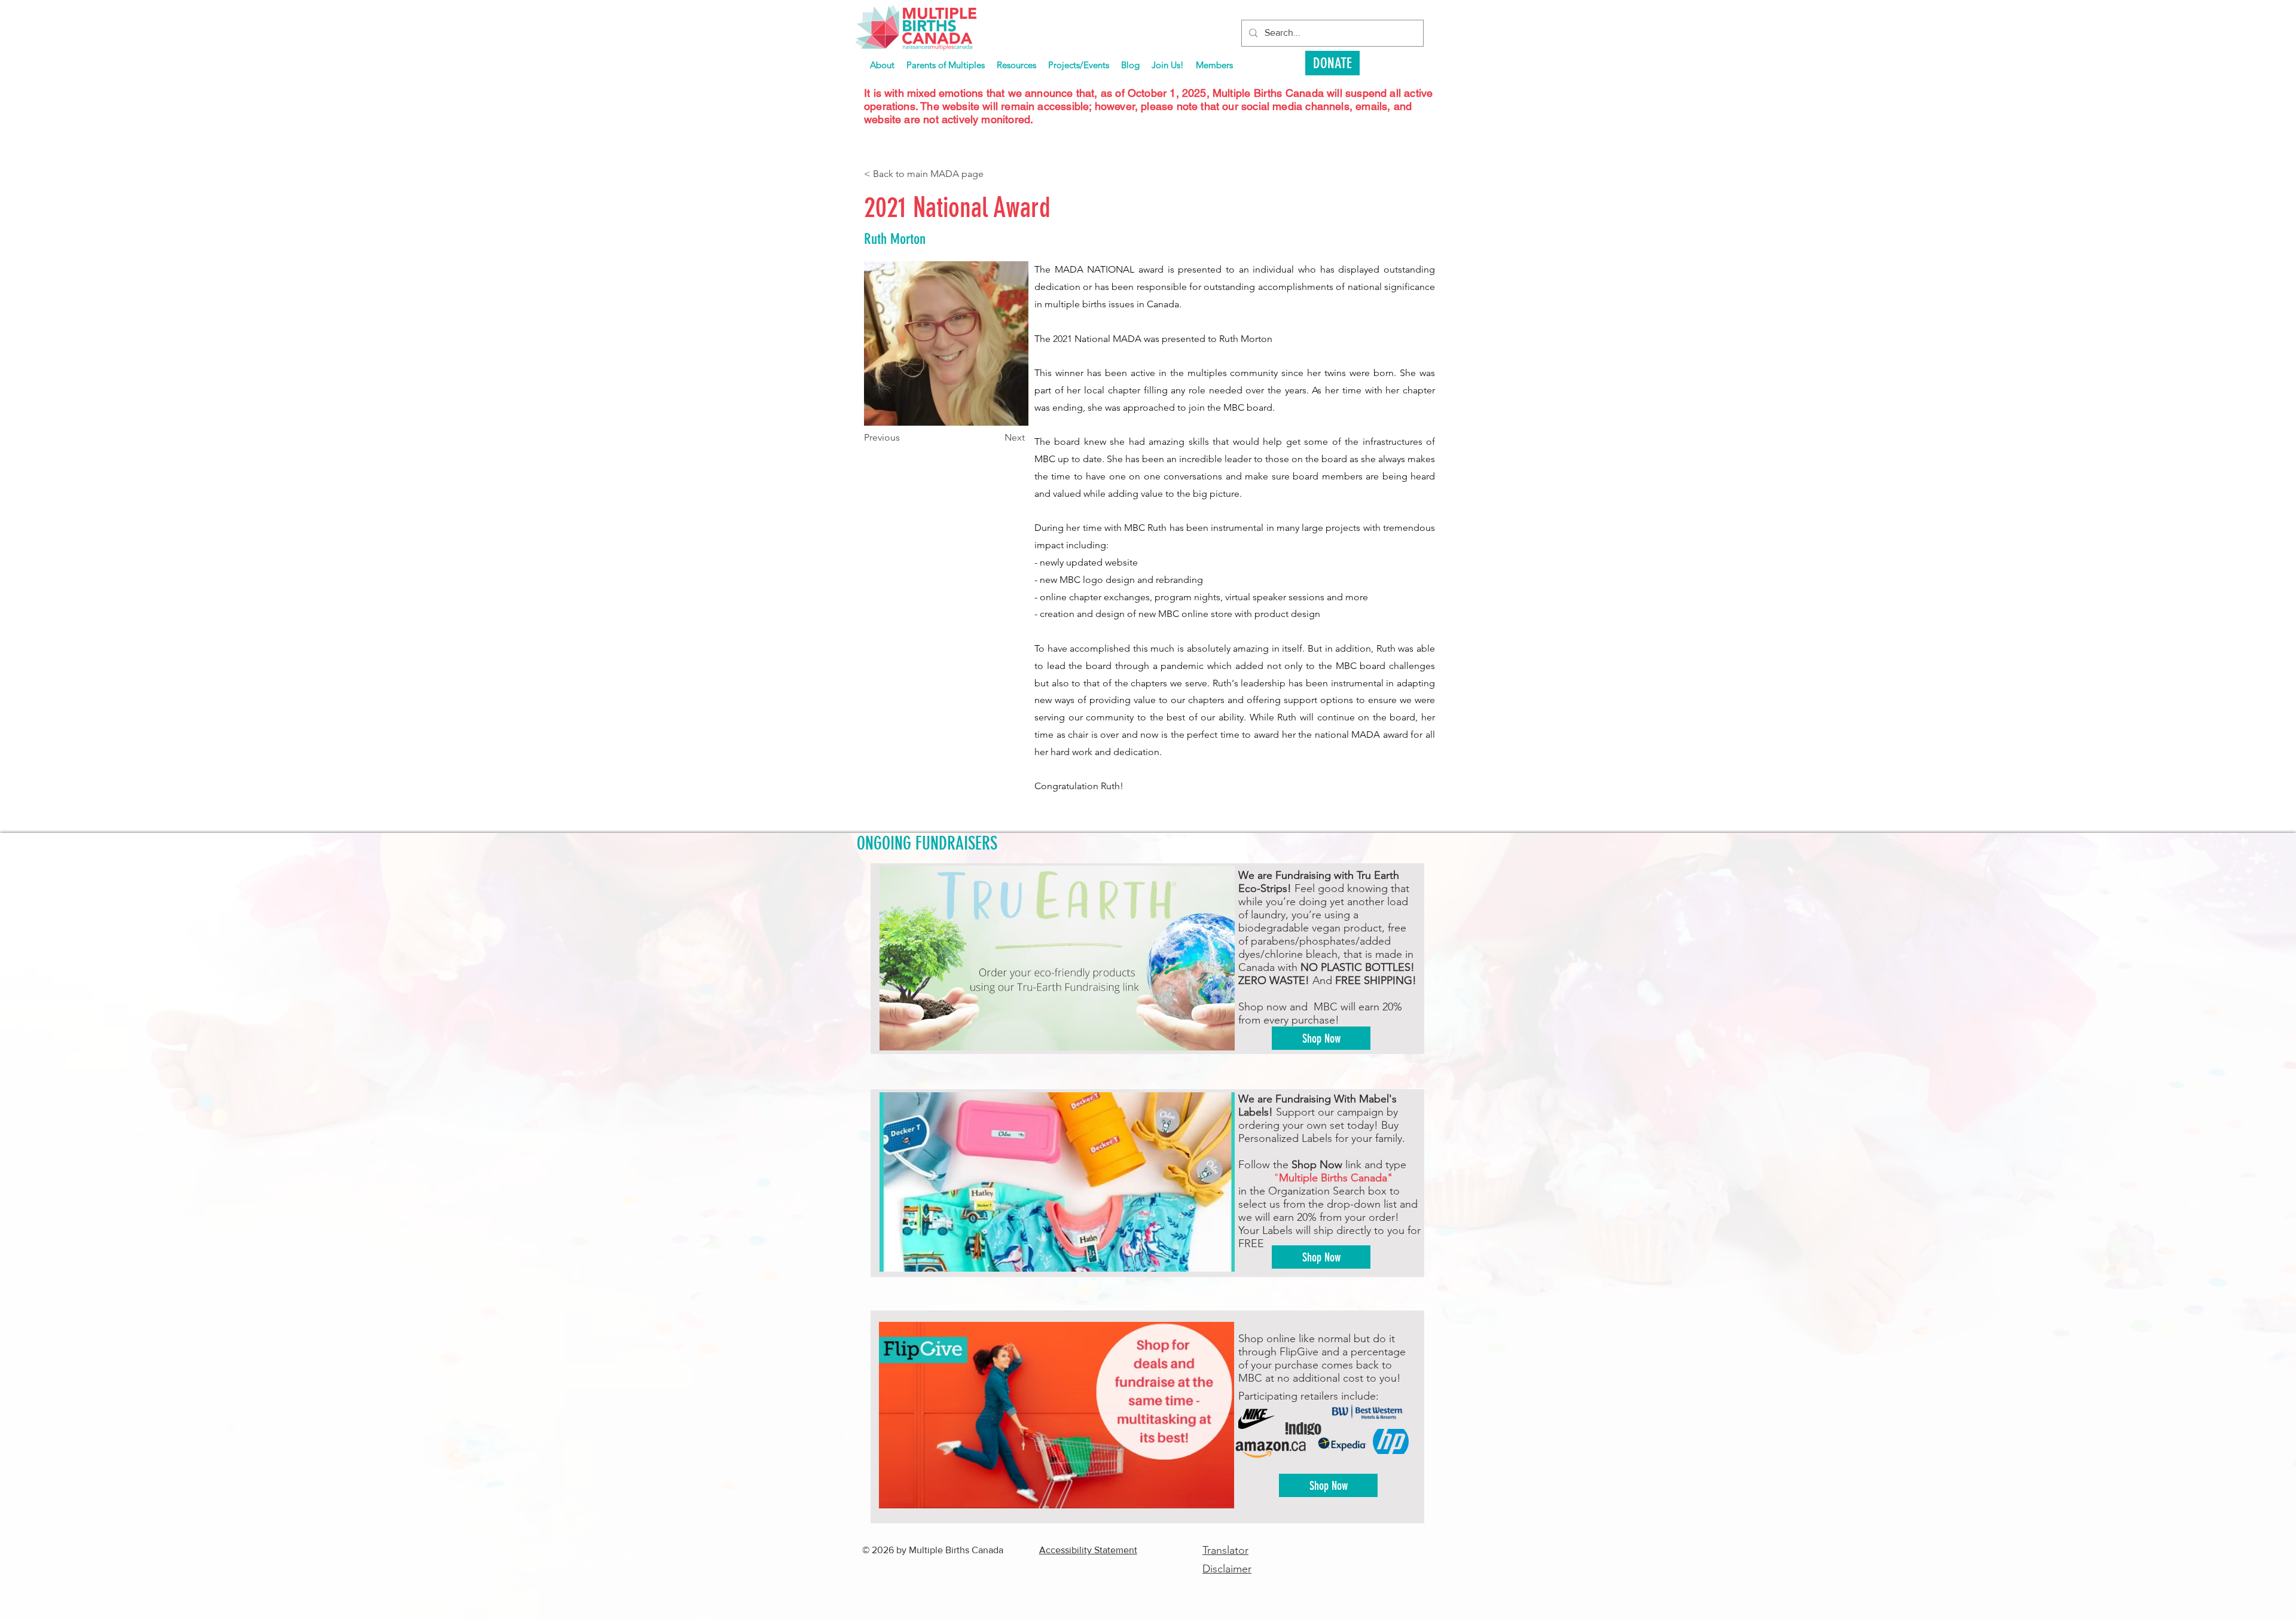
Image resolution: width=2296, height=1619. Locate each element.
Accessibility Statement (1088, 1550)
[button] (1079, 65)
